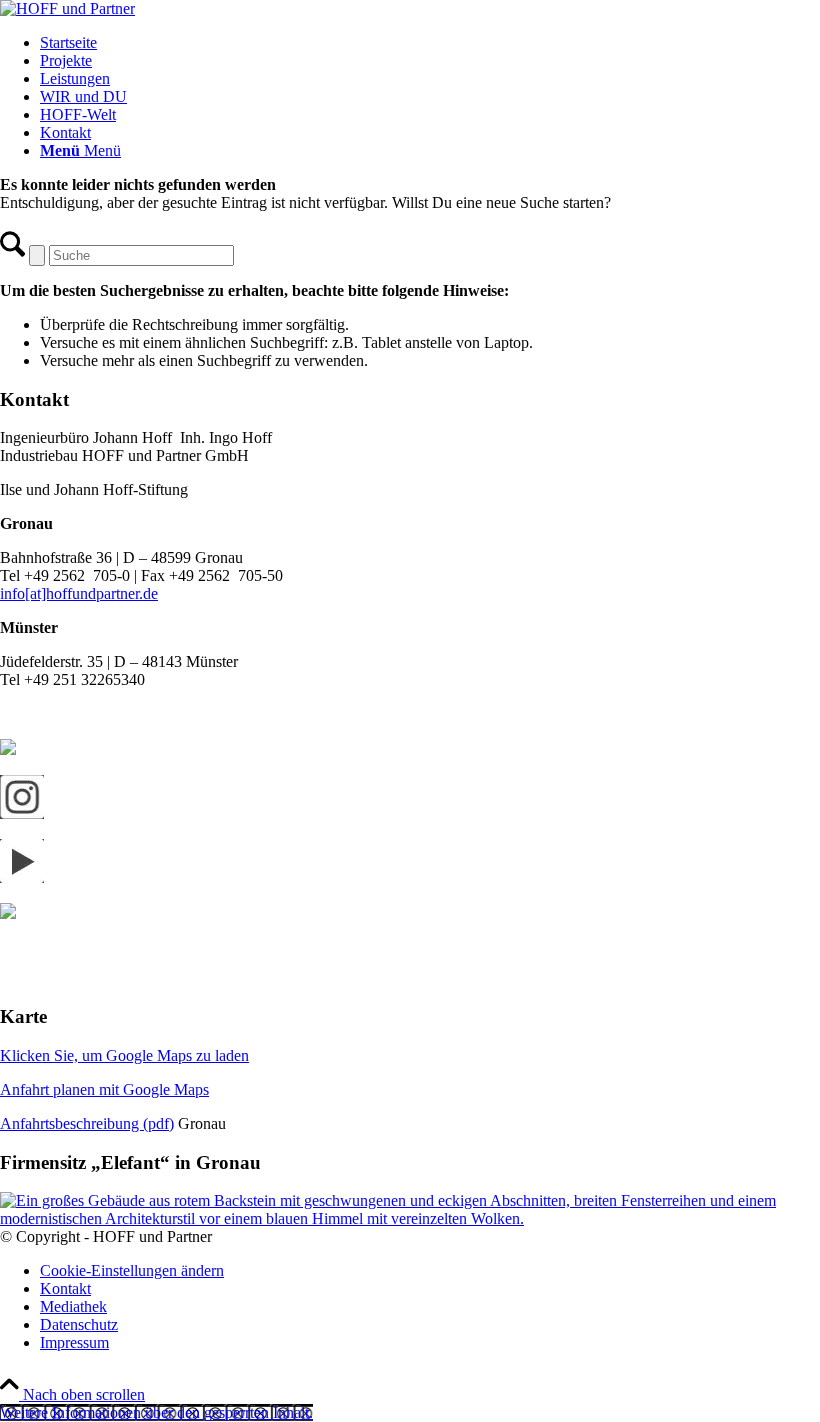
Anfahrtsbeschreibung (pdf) (87, 1123)
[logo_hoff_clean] (67, 8)
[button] (156, 1412)
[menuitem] (430, 43)
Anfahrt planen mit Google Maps (104, 1089)
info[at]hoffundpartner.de (79, 593)
